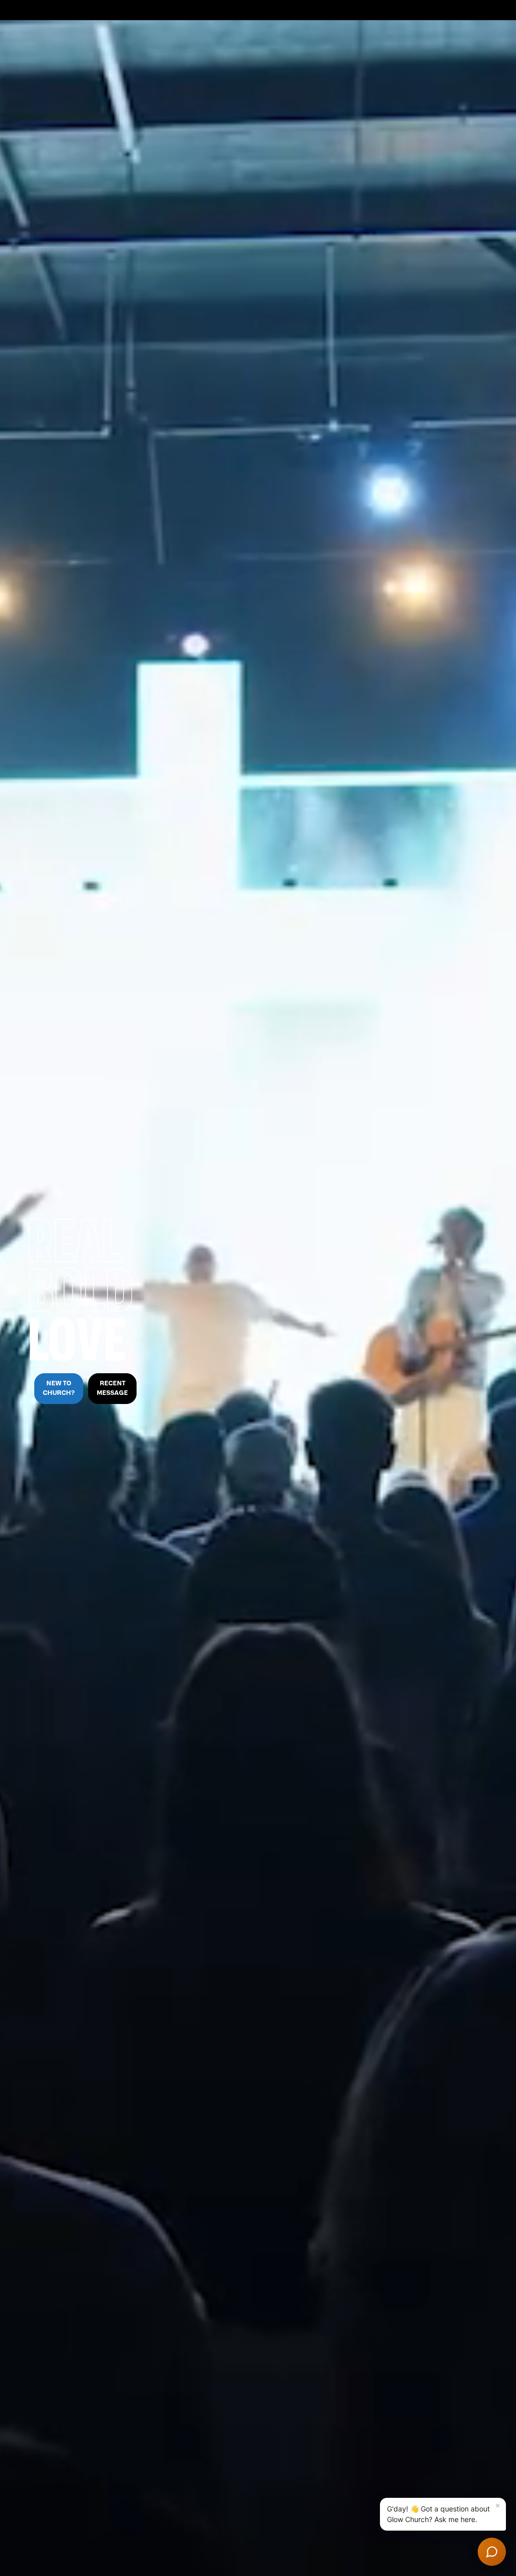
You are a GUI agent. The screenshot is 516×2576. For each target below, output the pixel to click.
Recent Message (112, 1388)
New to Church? (59, 1388)
